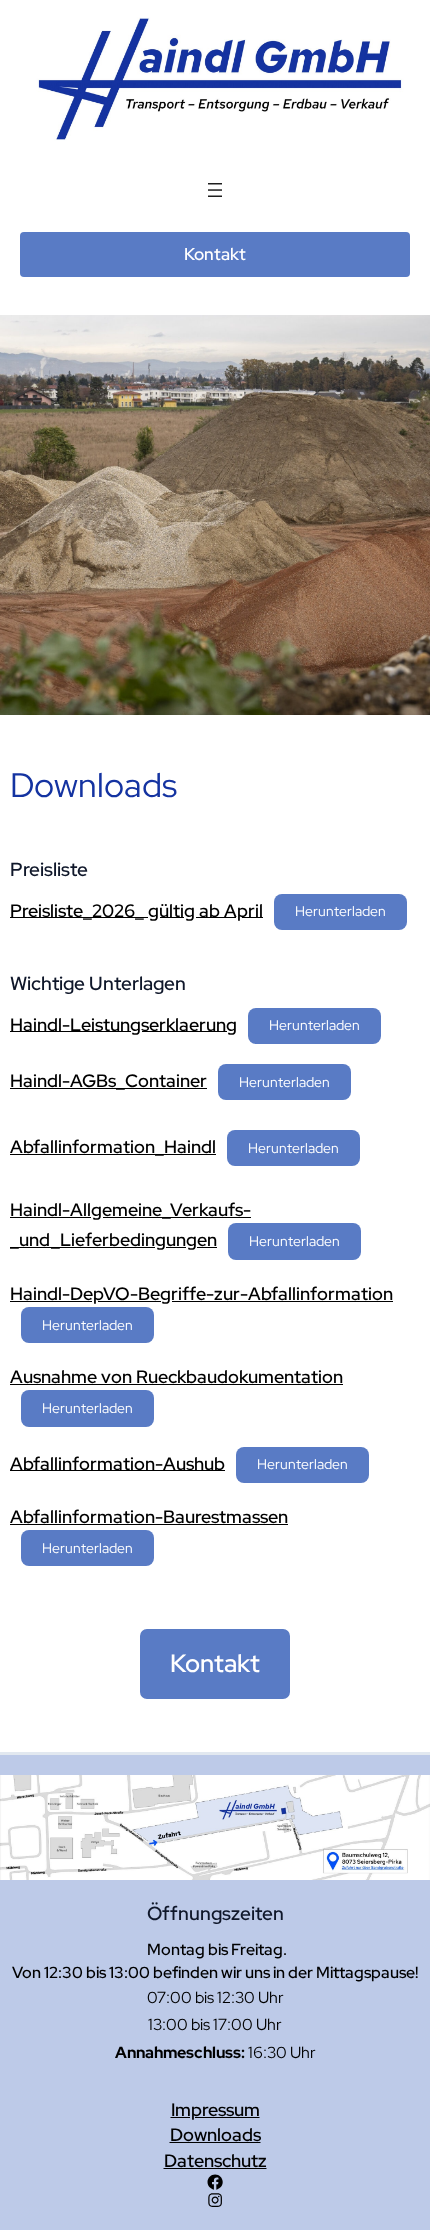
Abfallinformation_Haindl (113, 1146)
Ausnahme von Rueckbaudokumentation (176, 1376)
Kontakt (215, 253)
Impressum (215, 2109)
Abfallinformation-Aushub (117, 1462)
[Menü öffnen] (215, 190)
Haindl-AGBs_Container (108, 1080)
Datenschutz (215, 2160)
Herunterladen (340, 910)
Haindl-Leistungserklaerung (123, 1023)
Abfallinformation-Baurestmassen (149, 1516)
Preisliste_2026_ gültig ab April (136, 909)
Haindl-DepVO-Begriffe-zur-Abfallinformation (201, 1293)
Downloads (215, 2134)
